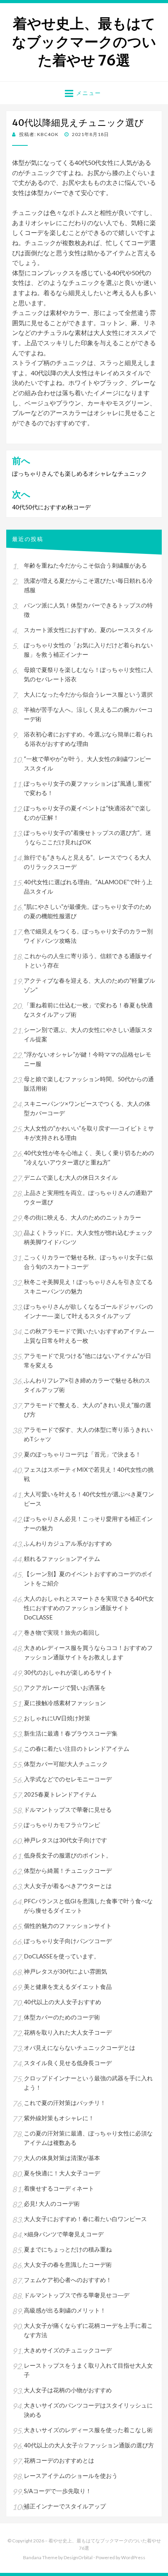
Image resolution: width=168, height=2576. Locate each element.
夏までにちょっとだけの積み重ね (68, 2249)
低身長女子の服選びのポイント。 (68, 1855)
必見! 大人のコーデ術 (52, 2203)
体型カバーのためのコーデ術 (62, 2017)
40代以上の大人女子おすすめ (63, 2002)
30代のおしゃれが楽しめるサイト (68, 1672)
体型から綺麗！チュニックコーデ (68, 1870)
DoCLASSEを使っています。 (62, 1956)
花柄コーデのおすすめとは (59, 2460)
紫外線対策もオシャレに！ (59, 2118)
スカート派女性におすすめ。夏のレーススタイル (88, 630)
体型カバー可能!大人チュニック (66, 1764)
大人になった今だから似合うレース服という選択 (88, 694)
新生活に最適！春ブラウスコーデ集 (71, 1733)
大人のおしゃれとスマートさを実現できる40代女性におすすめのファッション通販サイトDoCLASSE (89, 1608)
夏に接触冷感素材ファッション (65, 1703)
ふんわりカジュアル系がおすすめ (68, 1543)
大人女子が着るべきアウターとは (68, 1886)
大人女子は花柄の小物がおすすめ (68, 2390)
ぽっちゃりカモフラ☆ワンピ (62, 1825)
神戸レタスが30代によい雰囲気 (65, 1971)
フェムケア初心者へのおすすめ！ (68, 2280)
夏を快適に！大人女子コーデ (62, 2173)
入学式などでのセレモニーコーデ (68, 1779)
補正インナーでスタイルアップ (65, 2506)
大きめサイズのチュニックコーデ (68, 2350)
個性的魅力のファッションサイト (68, 1926)
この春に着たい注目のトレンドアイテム (77, 1748)
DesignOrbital (78, 2557)
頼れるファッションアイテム (62, 1558)
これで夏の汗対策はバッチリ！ (65, 2103)
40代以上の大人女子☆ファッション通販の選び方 (89, 2445)
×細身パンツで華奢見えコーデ (64, 2234)
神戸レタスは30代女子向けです (65, 1840)
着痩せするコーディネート (59, 2188)
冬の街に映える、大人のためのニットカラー (82, 1217)
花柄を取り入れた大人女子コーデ (68, 2032)
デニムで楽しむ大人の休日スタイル (71, 1177)
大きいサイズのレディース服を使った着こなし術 (88, 2430)
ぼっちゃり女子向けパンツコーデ (68, 1941)
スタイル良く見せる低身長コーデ (68, 2063)
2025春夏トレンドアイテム (60, 1794)
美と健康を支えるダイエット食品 (68, 1987)
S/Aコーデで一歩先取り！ (58, 2491)
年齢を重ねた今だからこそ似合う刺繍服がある (85, 565)
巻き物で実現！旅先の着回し (62, 1632)
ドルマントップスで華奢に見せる (68, 1809)
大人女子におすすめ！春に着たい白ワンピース (85, 2219)
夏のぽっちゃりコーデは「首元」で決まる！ (82, 1454)
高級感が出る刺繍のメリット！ (65, 2310)
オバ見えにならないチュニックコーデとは (80, 2048)
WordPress (133, 2557)
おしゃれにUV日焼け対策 (57, 1718)
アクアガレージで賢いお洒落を (65, 1687)
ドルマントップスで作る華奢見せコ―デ (77, 2295)
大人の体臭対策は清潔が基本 (62, 2158)
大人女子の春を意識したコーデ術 (68, 2264)
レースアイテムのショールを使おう (71, 2476)
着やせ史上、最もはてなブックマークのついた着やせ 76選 (84, 42)
